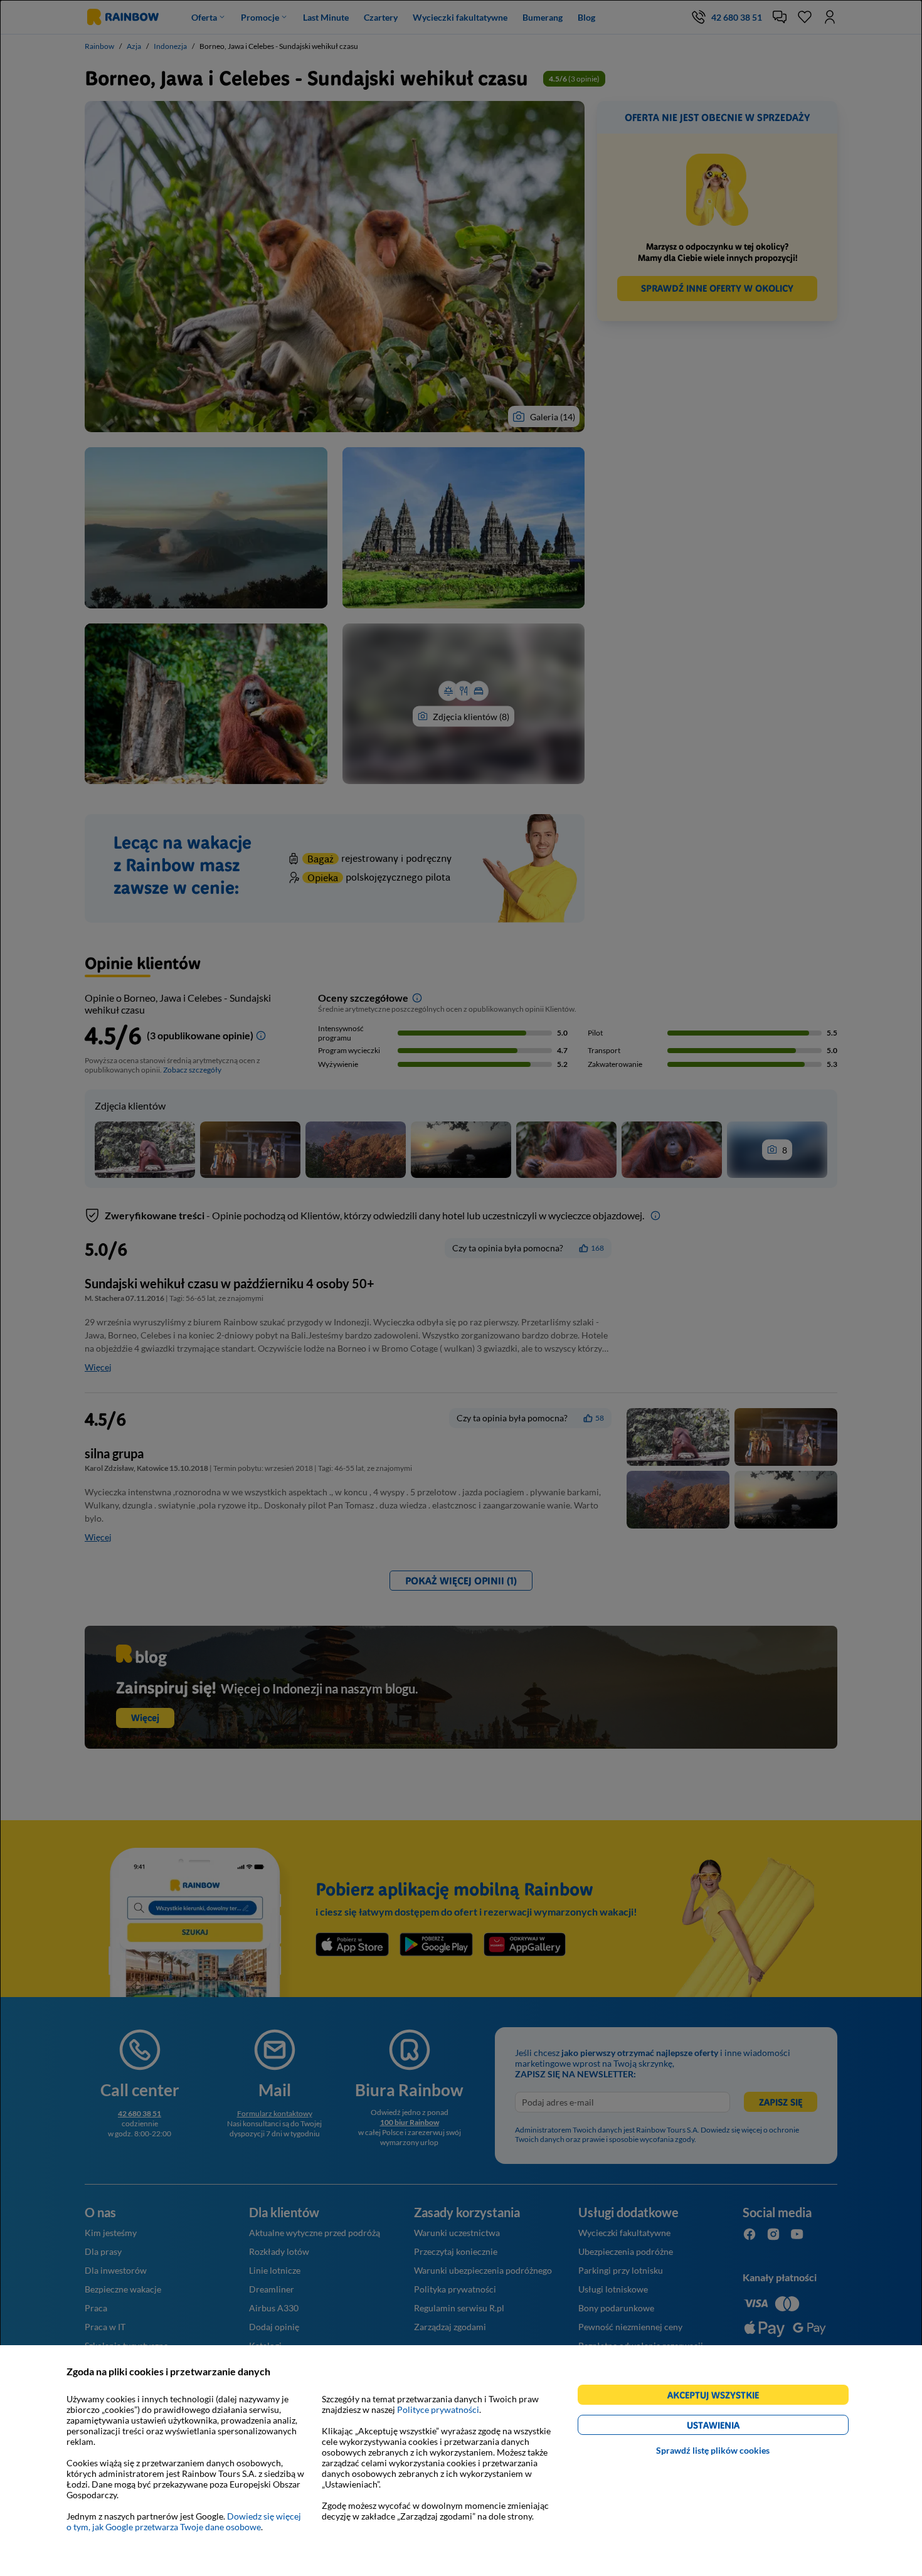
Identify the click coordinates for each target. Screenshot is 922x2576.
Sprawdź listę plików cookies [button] (713, 2450)
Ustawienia (735, 2427)
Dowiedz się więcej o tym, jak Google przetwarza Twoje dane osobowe (184, 2521)
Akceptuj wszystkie (718, 2397)
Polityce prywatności (438, 2409)
